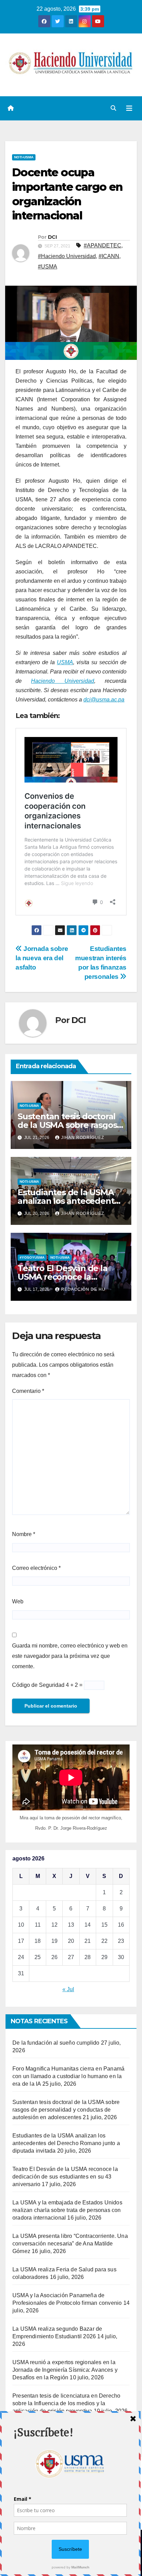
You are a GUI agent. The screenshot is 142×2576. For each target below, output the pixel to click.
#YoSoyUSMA (32, 1257)
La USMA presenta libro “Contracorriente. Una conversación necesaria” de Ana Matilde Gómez (70, 2244)
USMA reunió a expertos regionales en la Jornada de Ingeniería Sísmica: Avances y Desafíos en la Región (65, 2370)
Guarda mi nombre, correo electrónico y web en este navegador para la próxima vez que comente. (70, 1656)
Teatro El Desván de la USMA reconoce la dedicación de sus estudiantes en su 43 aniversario (65, 2177)
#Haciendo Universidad (67, 256)
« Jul (68, 1989)
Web (18, 1601)
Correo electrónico (36, 1568)
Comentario (28, 1391)
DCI (52, 237)
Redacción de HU (83, 1289)
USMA (65, 662)
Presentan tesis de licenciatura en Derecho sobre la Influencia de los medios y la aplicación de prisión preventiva (66, 2403)
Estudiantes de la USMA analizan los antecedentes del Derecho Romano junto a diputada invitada (66, 2143)
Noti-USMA (24, 157)
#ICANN (109, 256)
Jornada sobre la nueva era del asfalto (42, 958)
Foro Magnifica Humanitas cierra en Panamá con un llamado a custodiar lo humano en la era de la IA (68, 2076)
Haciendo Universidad (62, 681)
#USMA (48, 267)
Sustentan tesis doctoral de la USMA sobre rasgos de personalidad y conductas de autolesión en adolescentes (66, 2110)
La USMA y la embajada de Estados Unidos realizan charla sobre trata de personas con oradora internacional (67, 2210)
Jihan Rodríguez (83, 1138)
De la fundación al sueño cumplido (56, 2043)
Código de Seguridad (38, 1685)
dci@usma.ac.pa (104, 700)
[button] (113, 108)
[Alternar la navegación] (129, 108)
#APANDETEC (103, 245)
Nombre (24, 1534)
